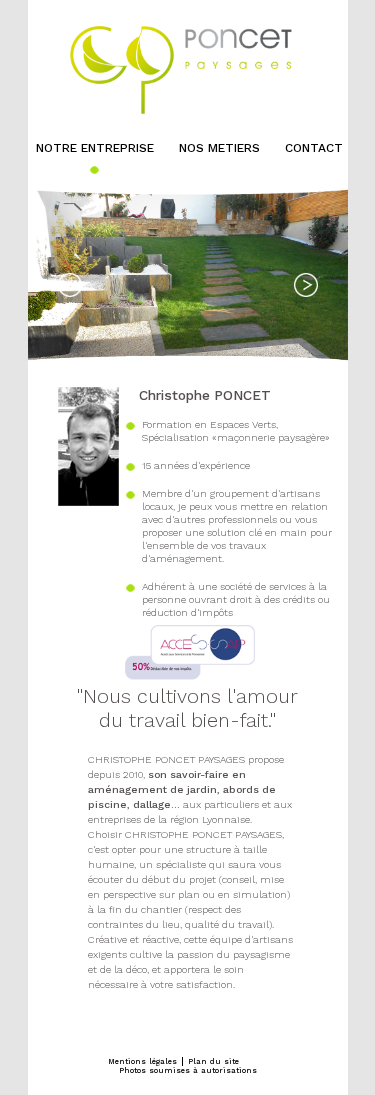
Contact (314, 148)
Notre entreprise (95, 148)
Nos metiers (219, 148)
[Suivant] (306, 285)
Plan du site (213, 1061)
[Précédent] (70, 285)
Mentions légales (142, 1061)
